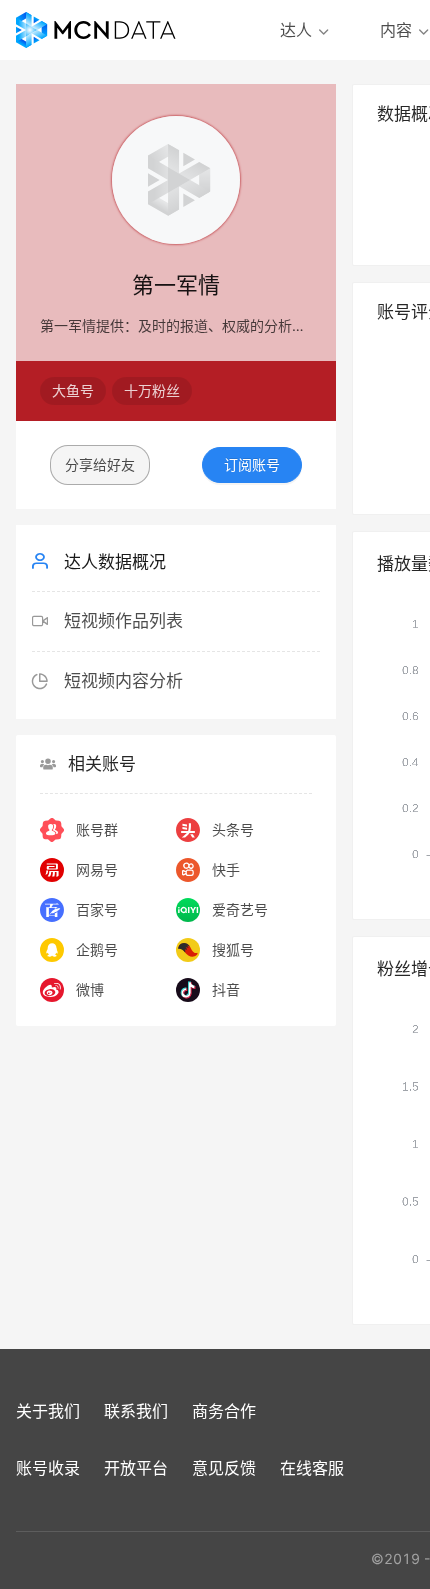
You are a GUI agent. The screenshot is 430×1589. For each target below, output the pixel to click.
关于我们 (48, 1411)
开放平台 (136, 1468)
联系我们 (136, 1411)
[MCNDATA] (96, 30)
